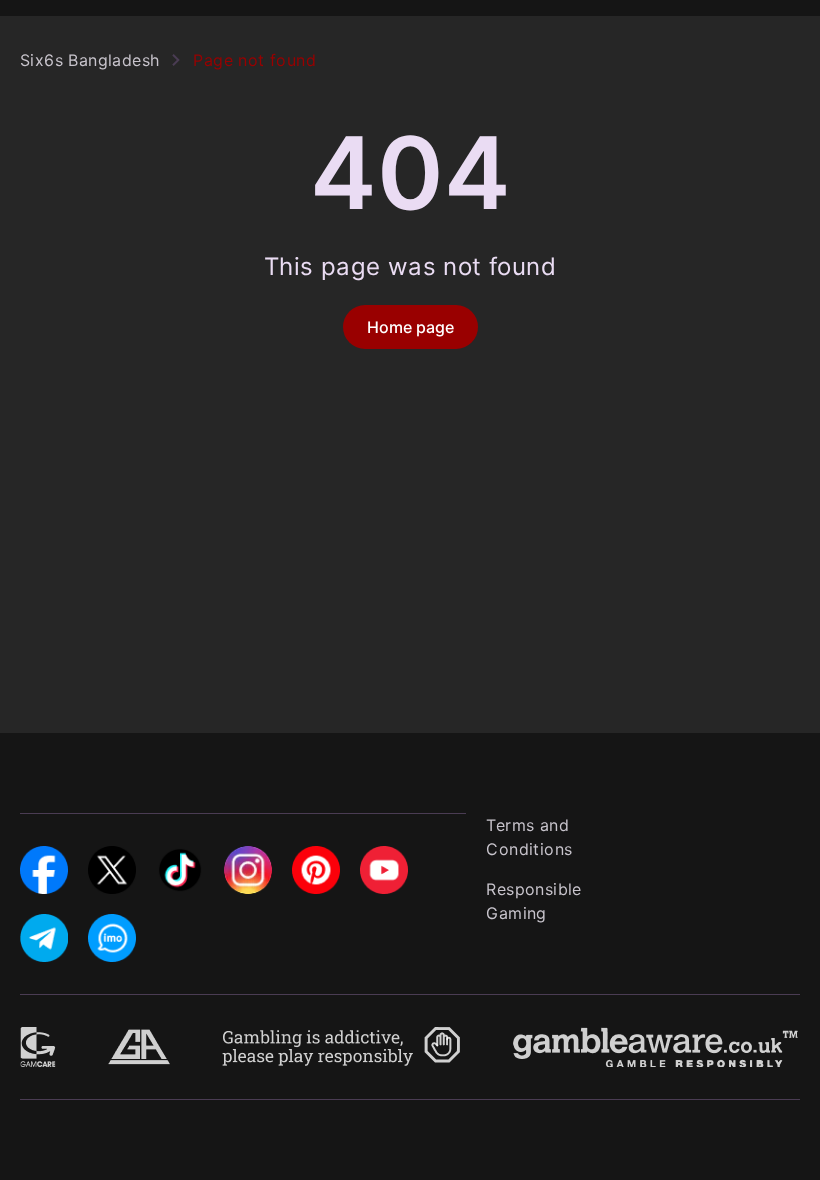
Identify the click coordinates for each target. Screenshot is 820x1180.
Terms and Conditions (529, 837)
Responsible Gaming (533, 901)
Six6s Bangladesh (89, 60)
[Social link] (44, 858)
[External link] (38, 1039)
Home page (410, 327)
